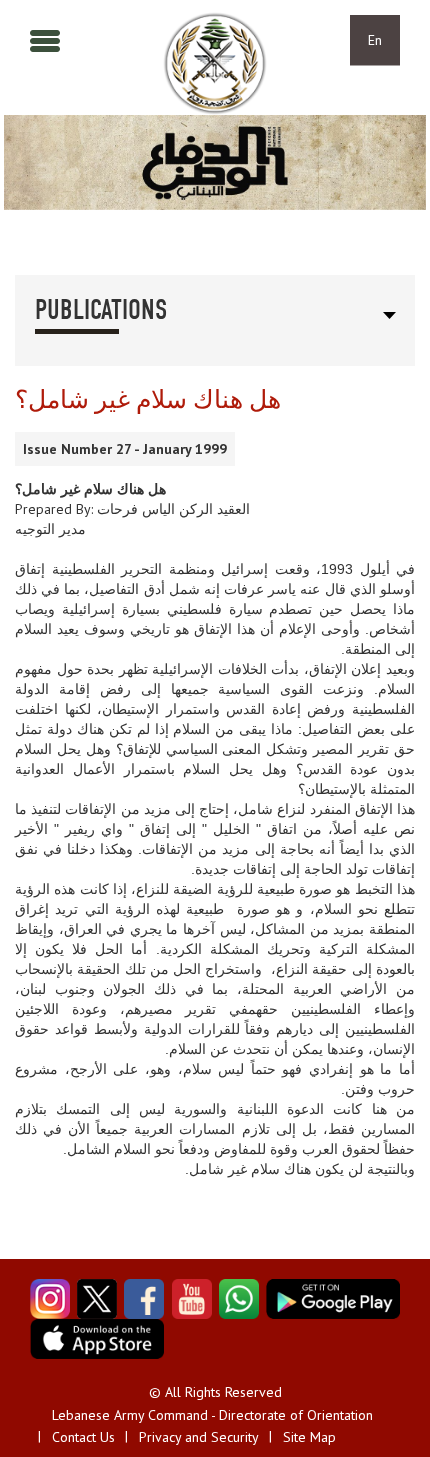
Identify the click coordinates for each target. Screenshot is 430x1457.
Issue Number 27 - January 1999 (125, 449)
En (375, 40)
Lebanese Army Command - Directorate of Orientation (212, 1415)
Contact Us (83, 1437)
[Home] (214, 63)
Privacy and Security (199, 1437)
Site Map (309, 1437)
